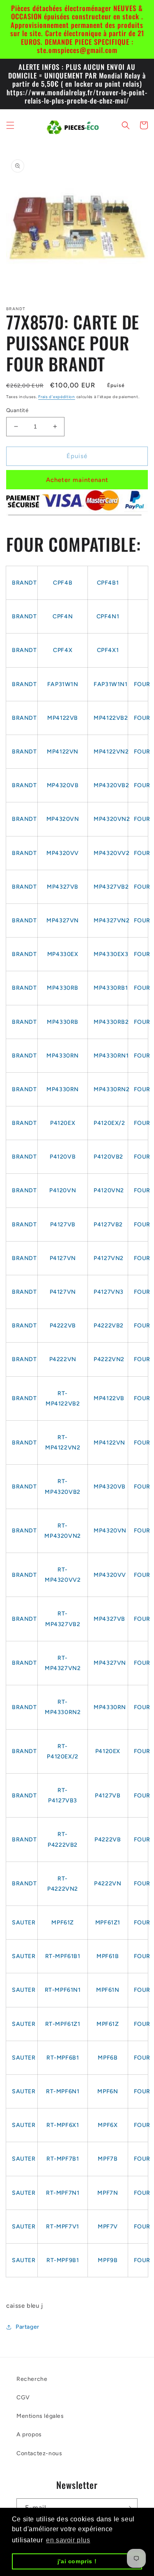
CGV (23, 2397)
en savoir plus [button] (68, 2540)
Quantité (17, 410)
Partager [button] (28, 2327)
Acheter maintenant (77, 480)
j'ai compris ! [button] (77, 2561)
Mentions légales (40, 2416)
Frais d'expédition (57, 397)
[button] (10, 125)
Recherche (32, 2379)
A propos (29, 2434)
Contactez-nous (39, 2453)
